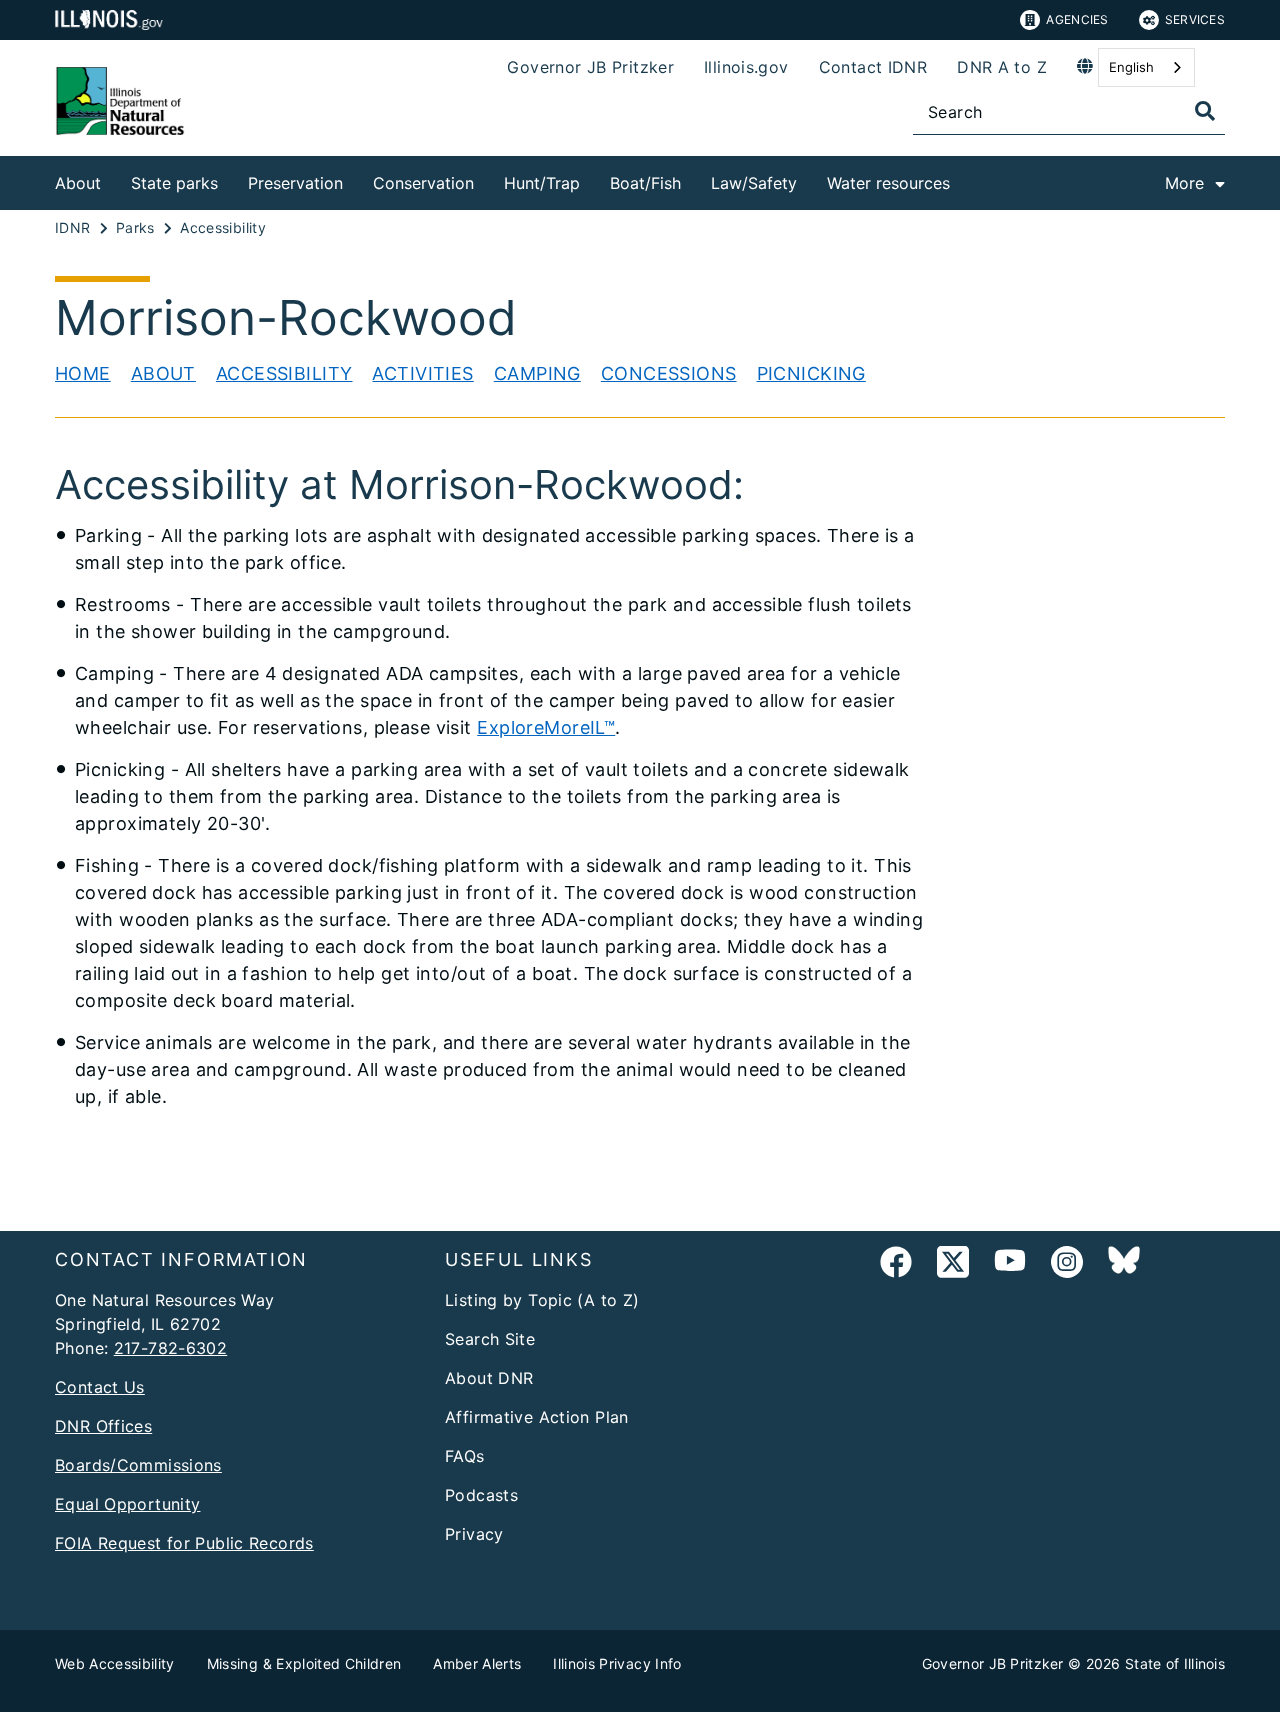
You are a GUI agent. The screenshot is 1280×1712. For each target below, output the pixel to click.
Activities (422, 373)
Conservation (423, 183)
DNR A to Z (1002, 67)
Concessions (669, 373)
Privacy (474, 1534)
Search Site (490, 1339)
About (78, 183)
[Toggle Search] (1205, 111)
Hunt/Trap (542, 183)
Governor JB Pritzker (590, 67)
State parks (174, 183)
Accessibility (284, 373)
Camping (537, 373)
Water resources (888, 183)
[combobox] (1146, 67)
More (1184, 183)
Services (1195, 19)
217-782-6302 (171, 1348)
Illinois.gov (746, 67)
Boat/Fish (645, 183)
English (1131, 67)
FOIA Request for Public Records (184, 1543)
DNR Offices (103, 1426)
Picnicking (811, 373)
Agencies (1077, 19)
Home (83, 373)
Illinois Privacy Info (617, 1663)
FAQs (465, 1456)
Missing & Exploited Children (304, 1663)
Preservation (295, 183)
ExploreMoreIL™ (546, 727)
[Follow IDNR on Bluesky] (1124, 1265)
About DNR (489, 1378)
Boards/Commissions (138, 1465)
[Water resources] (965, 179)
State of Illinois (1175, 1663)
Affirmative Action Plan (537, 1417)
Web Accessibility (115, 1663)
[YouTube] (1010, 1265)
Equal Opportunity (127, 1504)
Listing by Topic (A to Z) (542, 1300)
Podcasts (481, 1495)
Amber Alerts (477, 1663)
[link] (896, 1265)
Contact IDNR (873, 67)
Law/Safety (754, 183)
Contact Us (100, 1387)
